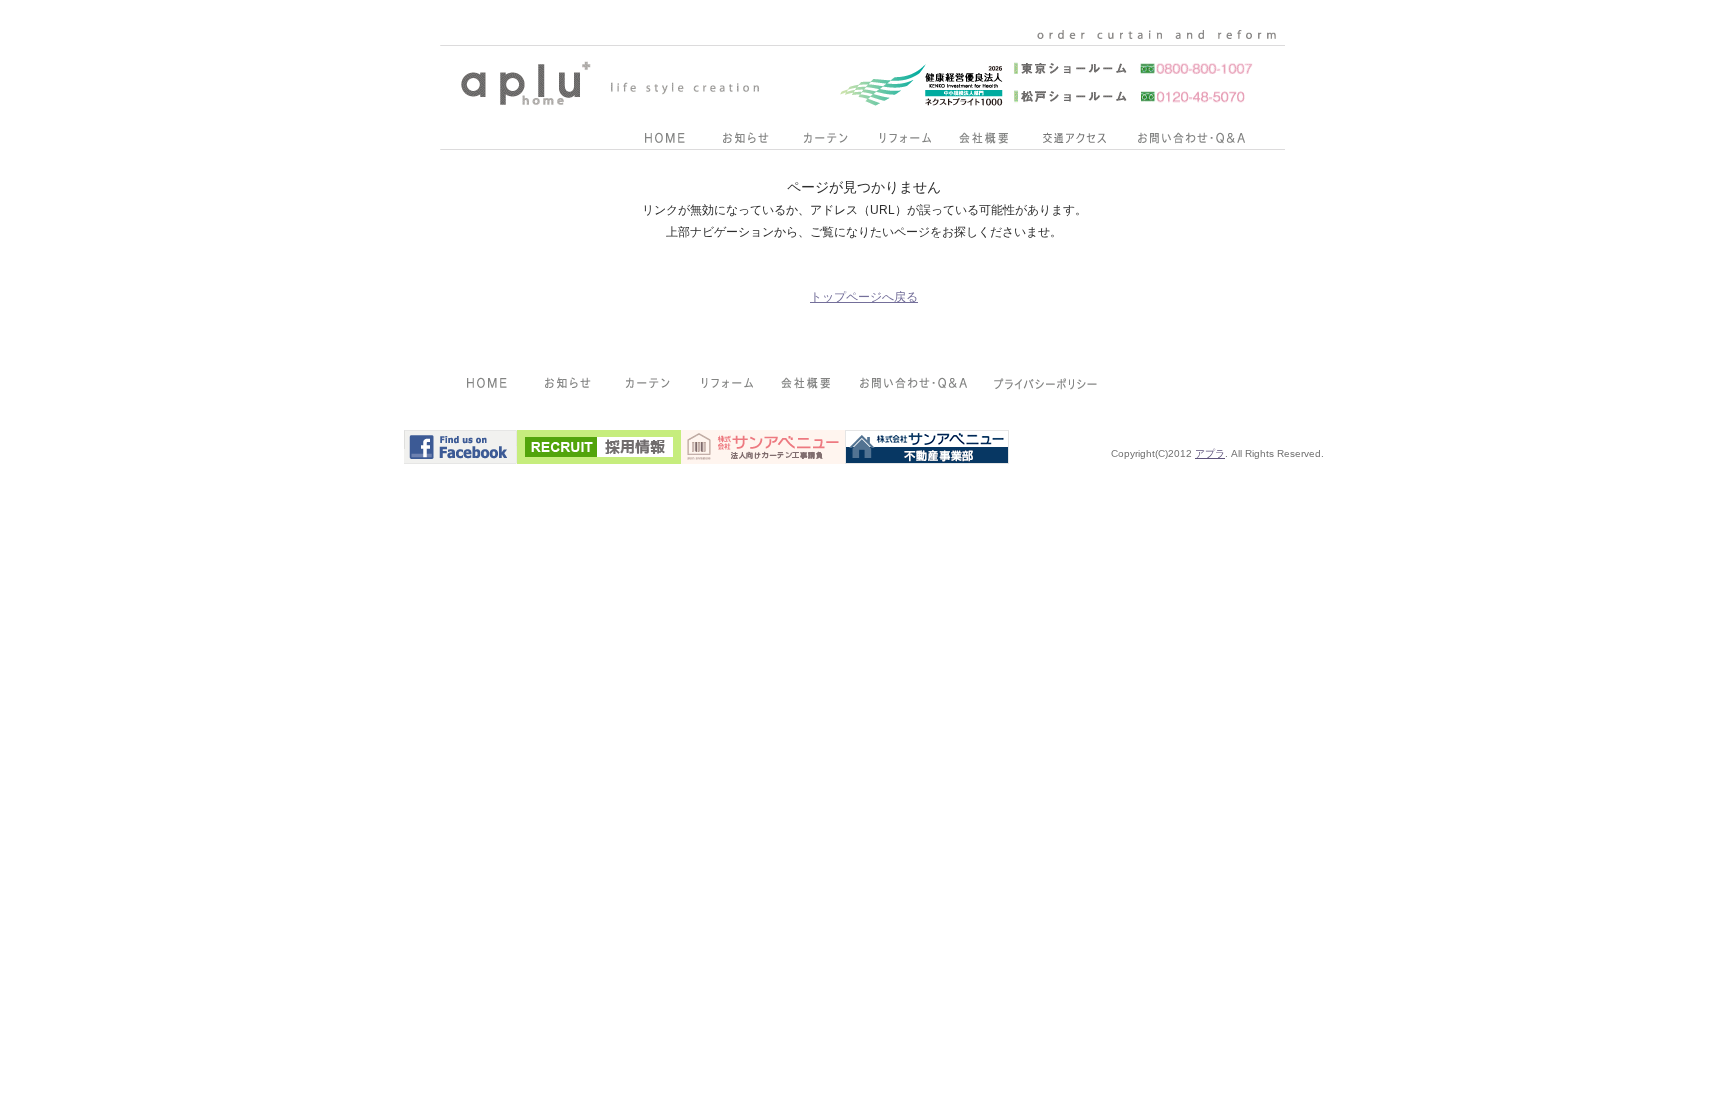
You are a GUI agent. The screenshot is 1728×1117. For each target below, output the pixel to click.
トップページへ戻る (864, 297)
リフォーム (904, 142)
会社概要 (984, 142)
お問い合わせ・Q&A (1191, 142)
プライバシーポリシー (1047, 387)
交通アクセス (1074, 142)
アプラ (1210, 453)
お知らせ (744, 142)
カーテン (824, 142)
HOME (664, 142)
